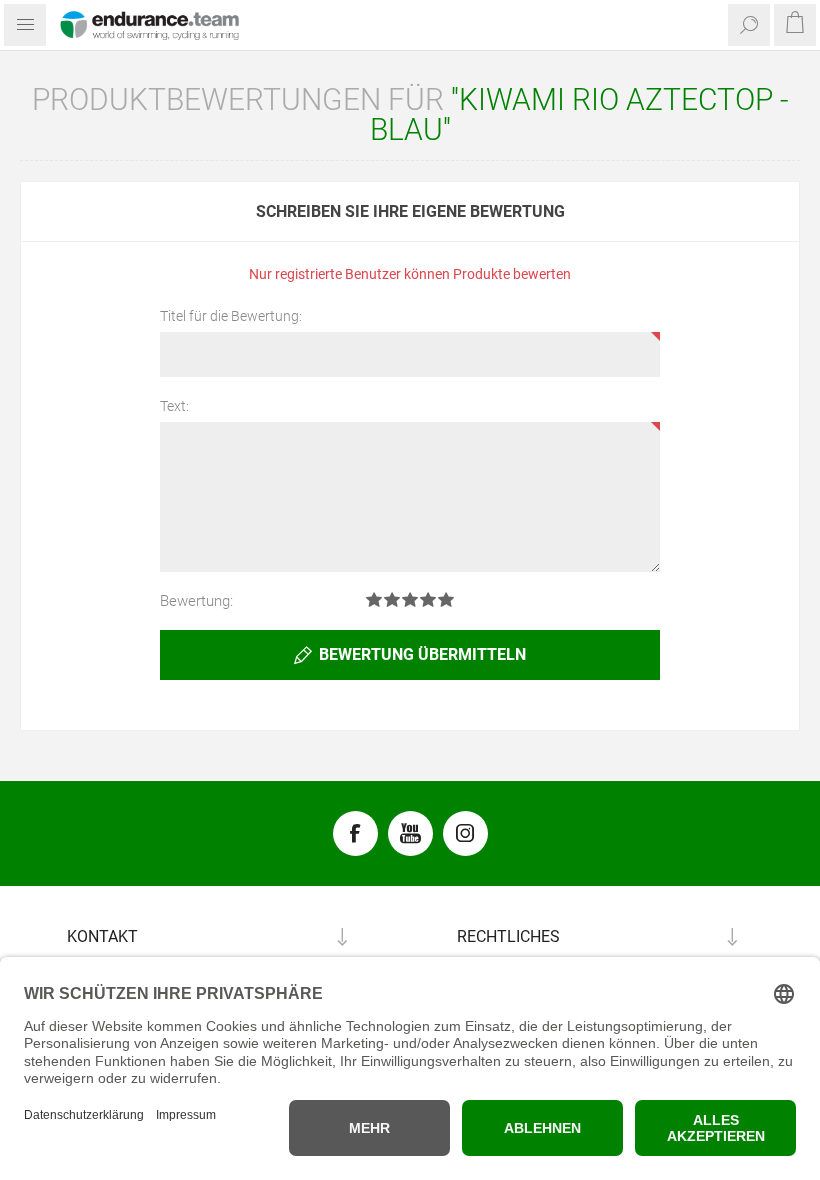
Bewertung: (196, 601)
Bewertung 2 (392, 599)
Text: (174, 406)
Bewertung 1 (374, 599)
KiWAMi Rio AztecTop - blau (579, 114)
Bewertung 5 (446, 599)
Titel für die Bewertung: (231, 316)
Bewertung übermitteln (422, 654)
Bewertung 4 (428, 599)
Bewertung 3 (410, 599)
